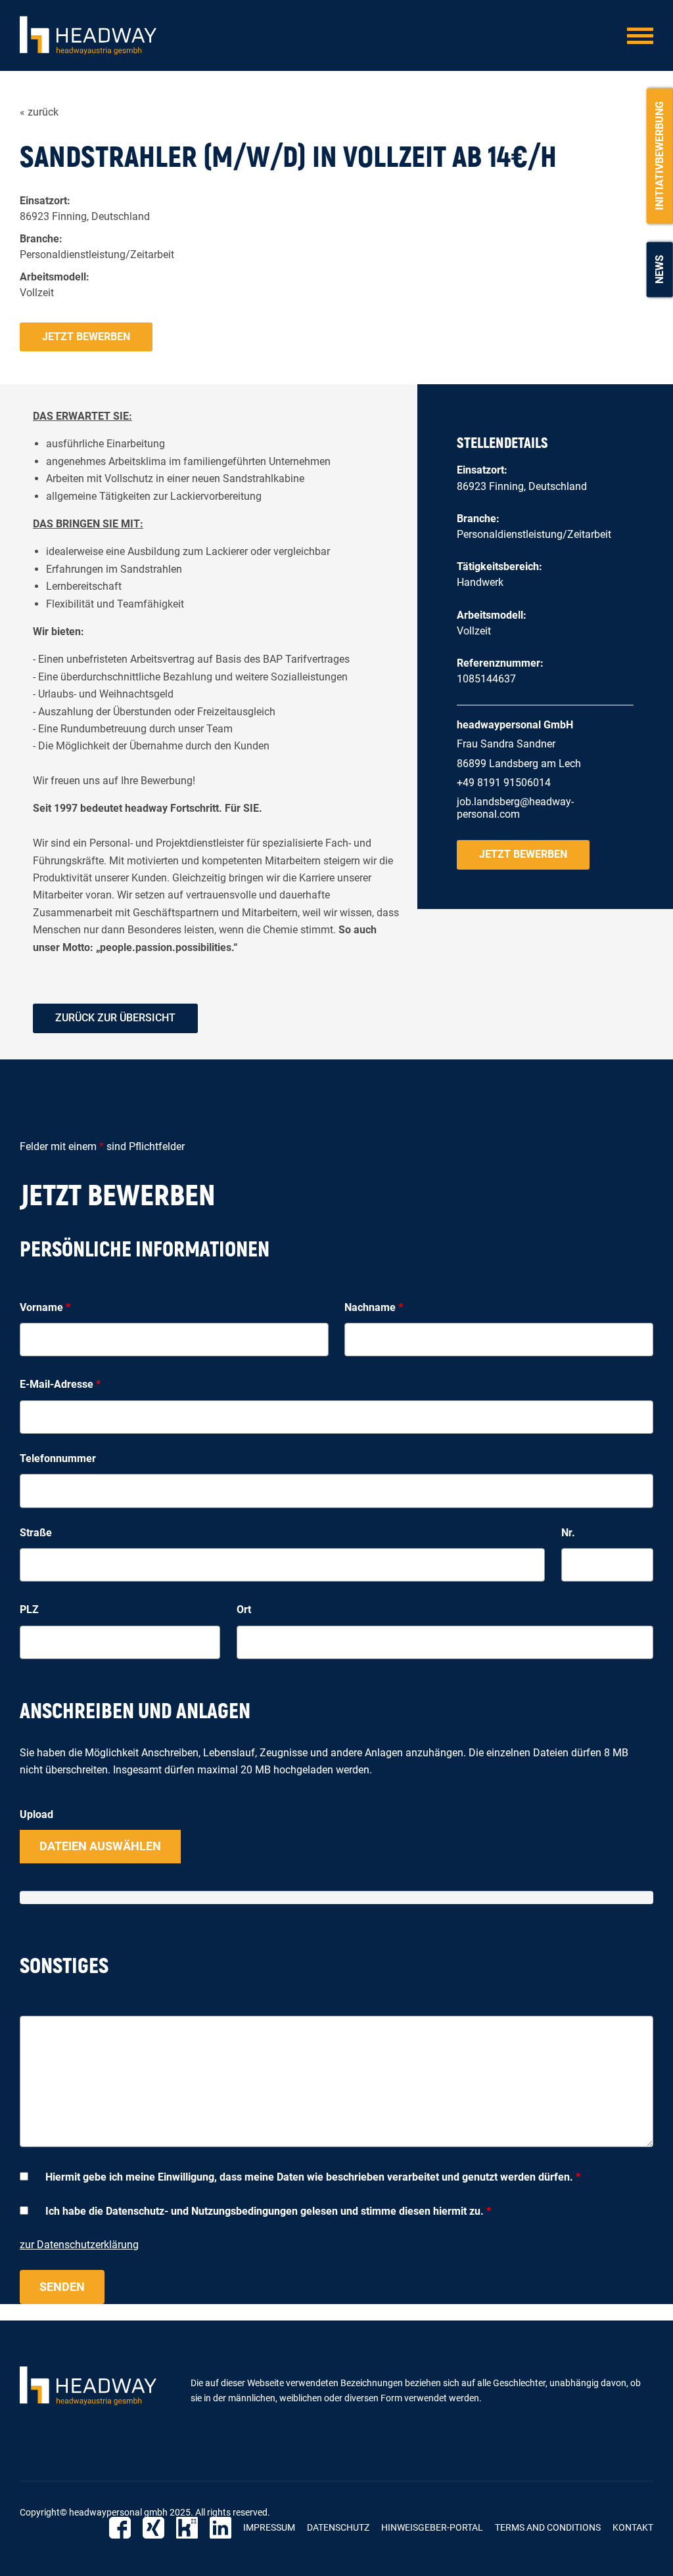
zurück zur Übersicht (115, 1018)
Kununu (187, 2528)
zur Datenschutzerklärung (79, 2245)
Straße (36, 1533)
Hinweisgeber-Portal (432, 2527)
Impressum (269, 2527)
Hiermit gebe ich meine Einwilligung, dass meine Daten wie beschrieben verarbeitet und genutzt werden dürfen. (313, 2177)
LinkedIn (220, 2528)
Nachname (374, 1307)
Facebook (120, 2528)
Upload (36, 1814)
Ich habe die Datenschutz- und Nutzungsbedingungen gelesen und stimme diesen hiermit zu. (268, 2211)
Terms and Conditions (548, 2527)
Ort (244, 1610)
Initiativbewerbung (660, 156)
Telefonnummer (58, 1458)
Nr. (568, 1533)
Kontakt (633, 2527)
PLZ (29, 1610)
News (660, 269)
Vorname (45, 1307)
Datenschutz (338, 2527)
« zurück (39, 112)
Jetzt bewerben (86, 337)
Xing (153, 2528)
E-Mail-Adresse (60, 1384)
